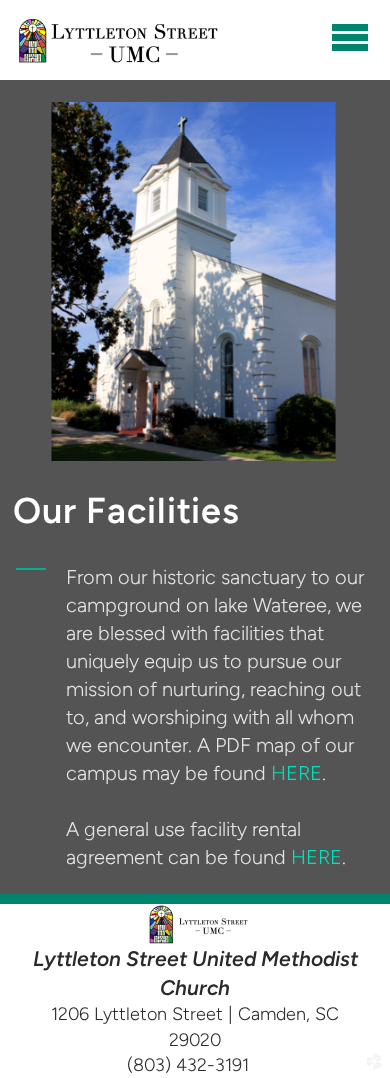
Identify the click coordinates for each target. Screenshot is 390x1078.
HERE (296, 773)
